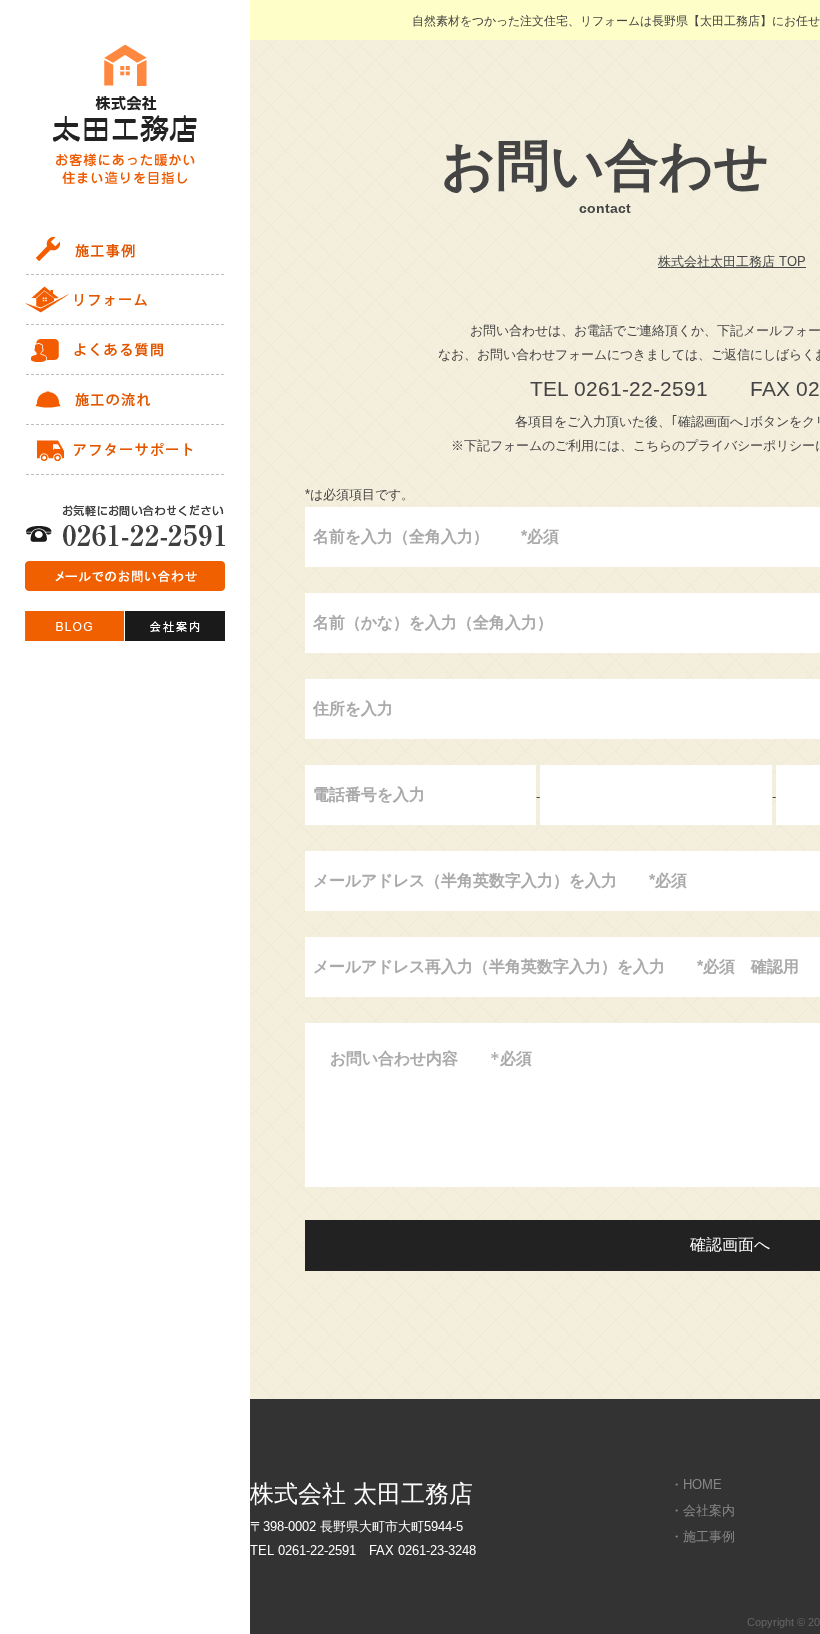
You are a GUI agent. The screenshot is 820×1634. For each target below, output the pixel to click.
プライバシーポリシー (750, 445)
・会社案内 (702, 1510)
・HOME (696, 1484)
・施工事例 (702, 1536)
